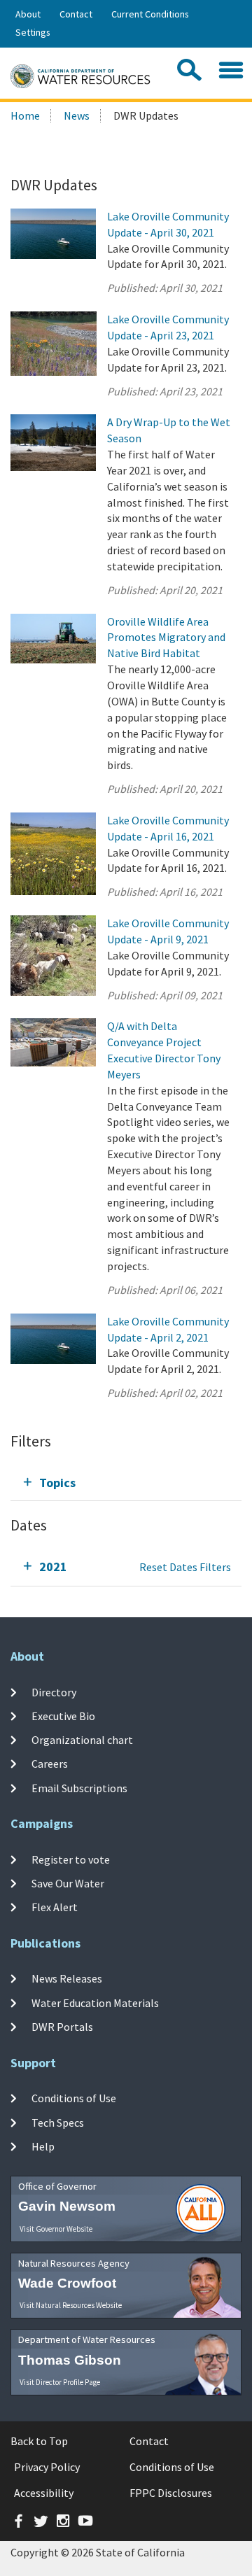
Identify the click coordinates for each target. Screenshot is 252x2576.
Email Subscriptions (79, 1788)
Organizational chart (82, 1740)
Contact (76, 14)
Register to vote (71, 1859)
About (28, 14)
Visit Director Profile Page (60, 2382)
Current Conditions (150, 14)
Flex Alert (55, 1907)
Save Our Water (68, 1883)
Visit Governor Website (56, 2229)
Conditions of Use (74, 2098)
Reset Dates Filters (185, 1567)
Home (25, 115)
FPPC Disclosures (171, 2493)
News (77, 115)
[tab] (126, 1483)
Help (43, 2146)
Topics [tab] (57, 1483)
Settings (33, 32)
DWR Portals (62, 2027)
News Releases (67, 1978)
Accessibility (44, 2493)
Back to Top (39, 2441)
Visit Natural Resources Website (71, 2305)
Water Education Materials (95, 2003)
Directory (54, 1691)
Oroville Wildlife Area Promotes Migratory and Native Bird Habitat (166, 638)
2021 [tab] (53, 1567)
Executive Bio (63, 1716)
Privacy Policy (47, 2467)
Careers (50, 1764)
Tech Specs (58, 2123)
